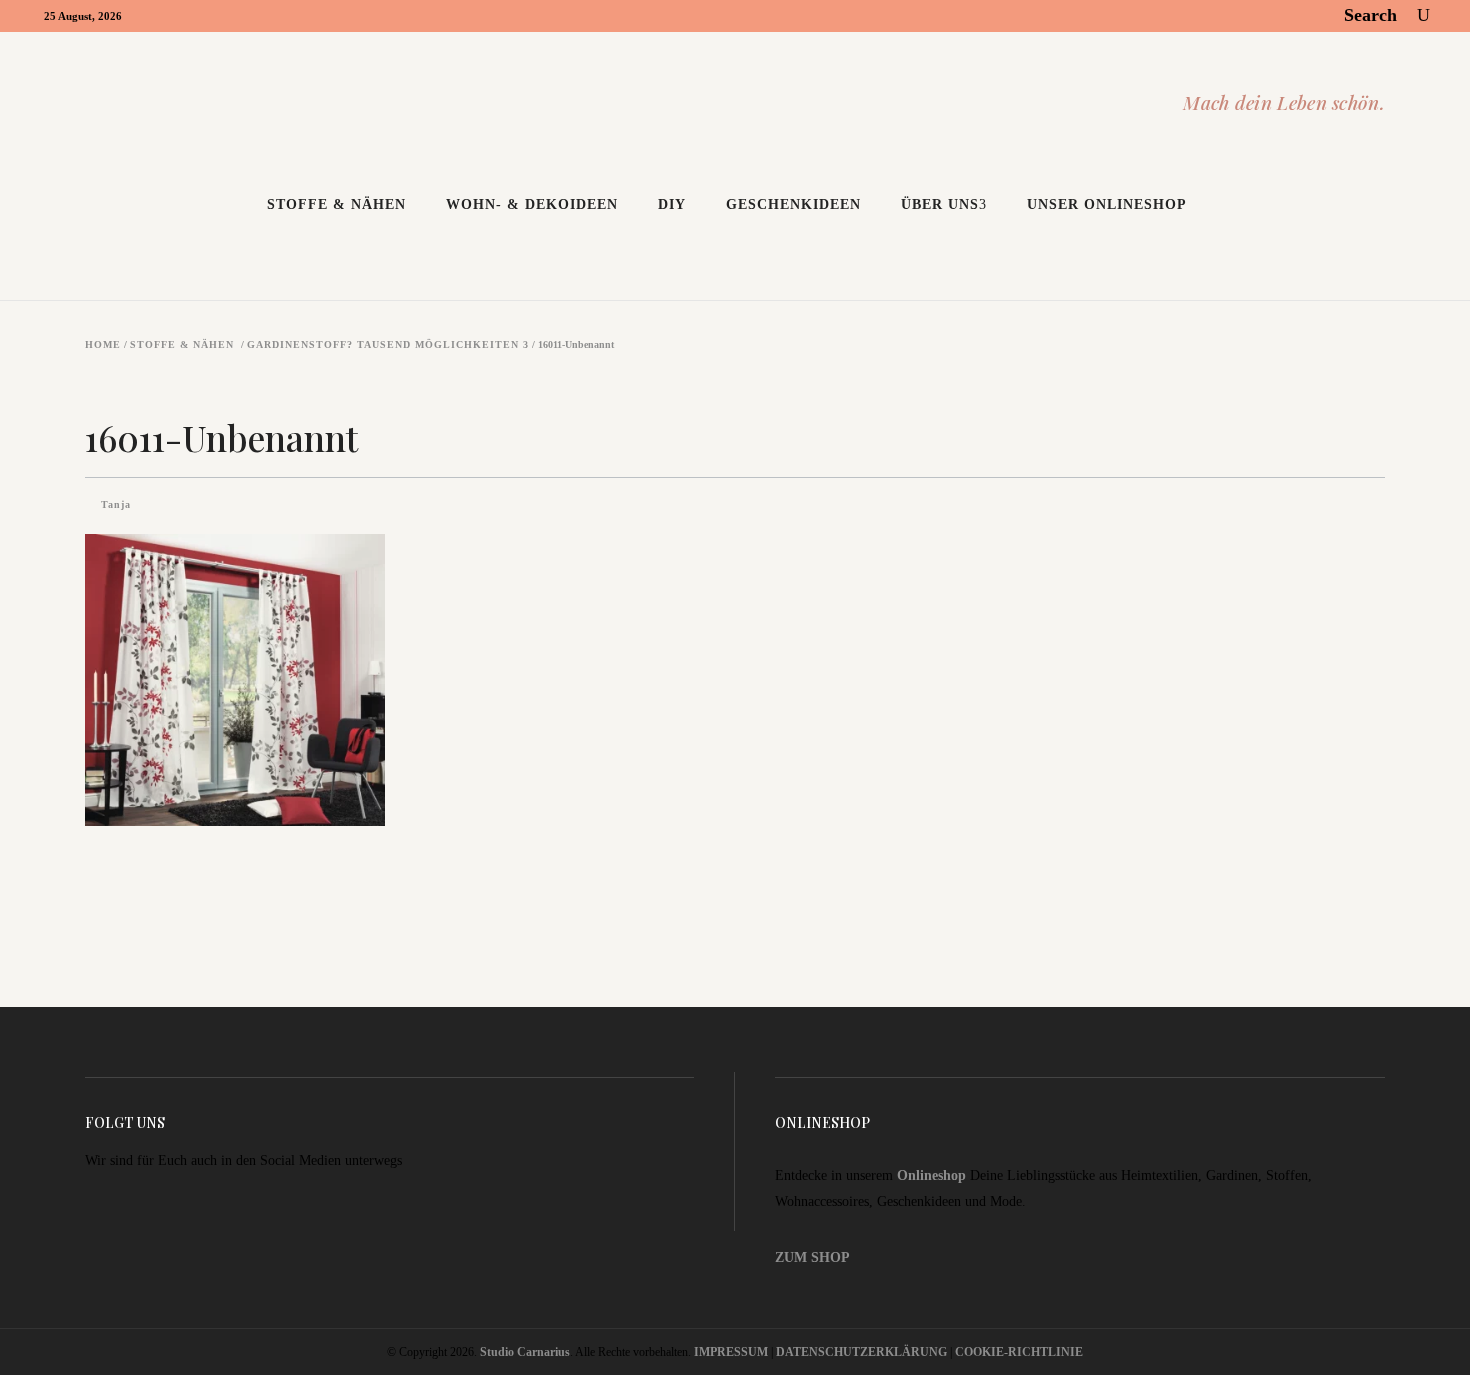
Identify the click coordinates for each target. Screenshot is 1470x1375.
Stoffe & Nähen (182, 345)
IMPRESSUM (731, 1352)
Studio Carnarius (525, 1352)
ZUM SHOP (812, 1257)
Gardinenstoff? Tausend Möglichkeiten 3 (388, 345)
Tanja (116, 504)
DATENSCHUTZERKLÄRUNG (861, 1352)
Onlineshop (931, 1175)
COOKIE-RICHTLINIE (1019, 1352)
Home (103, 345)
